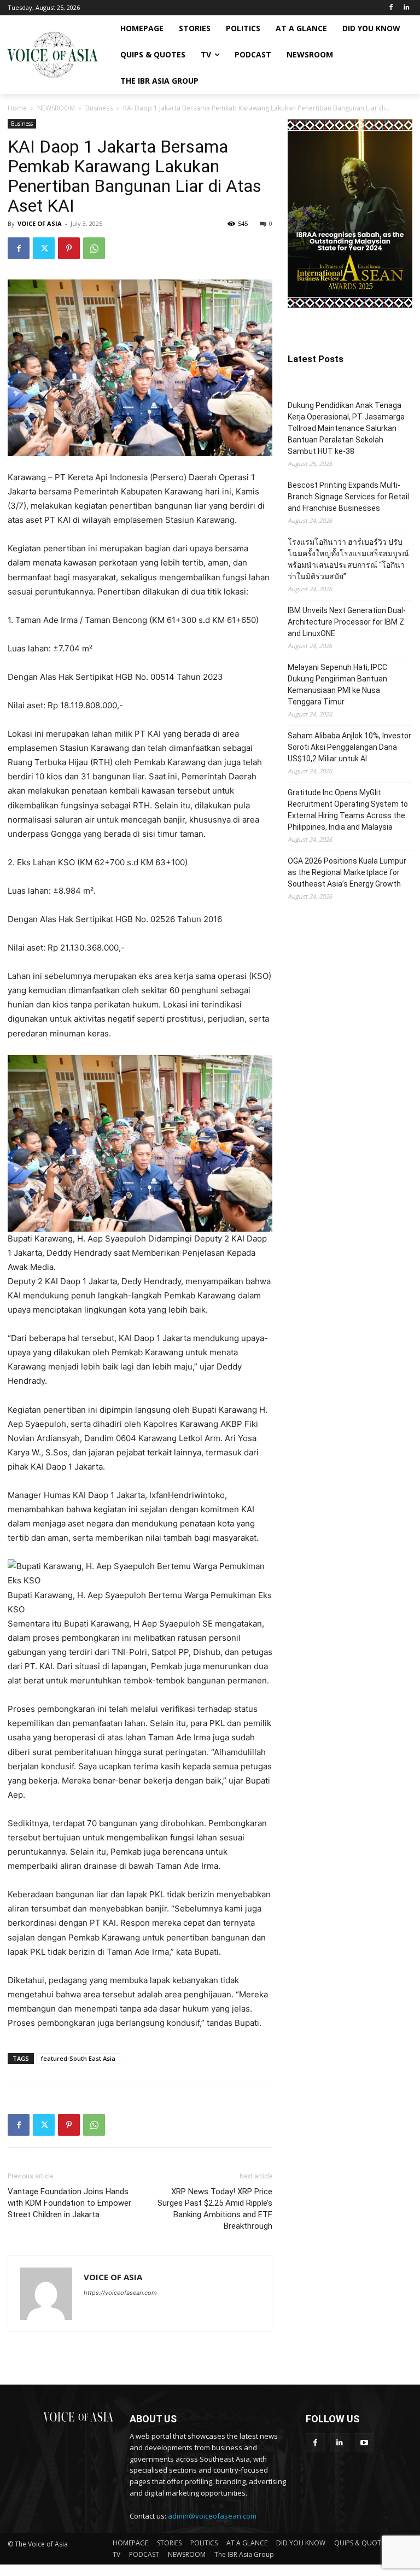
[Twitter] (44, 248)
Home (17, 108)
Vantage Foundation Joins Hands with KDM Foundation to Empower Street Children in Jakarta (69, 2203)
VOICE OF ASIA (40, 223)
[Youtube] (364, 2443)
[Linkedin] (406, 8)
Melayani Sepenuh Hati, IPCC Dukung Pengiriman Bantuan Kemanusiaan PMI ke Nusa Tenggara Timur (337, 684)
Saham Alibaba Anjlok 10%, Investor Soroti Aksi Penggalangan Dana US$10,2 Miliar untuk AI (349, 747)
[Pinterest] (69, 248)
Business (99, 108)
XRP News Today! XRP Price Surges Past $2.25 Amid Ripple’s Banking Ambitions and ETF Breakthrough (215, 2209)
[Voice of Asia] (52, 55)
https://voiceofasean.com (120, 2293)
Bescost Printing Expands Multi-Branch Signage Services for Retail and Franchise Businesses (348, 497)
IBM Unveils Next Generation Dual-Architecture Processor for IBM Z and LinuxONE (347, 622)
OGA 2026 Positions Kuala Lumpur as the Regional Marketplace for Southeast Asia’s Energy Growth (347, 872)
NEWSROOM (56, 108)
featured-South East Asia (78, 2058)
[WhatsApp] (94, 248)
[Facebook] (391, 8)
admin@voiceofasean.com (212, 2516)
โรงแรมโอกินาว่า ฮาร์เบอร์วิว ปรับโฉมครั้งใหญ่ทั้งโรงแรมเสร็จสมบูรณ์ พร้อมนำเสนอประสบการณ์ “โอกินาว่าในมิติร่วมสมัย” (348, 559)
